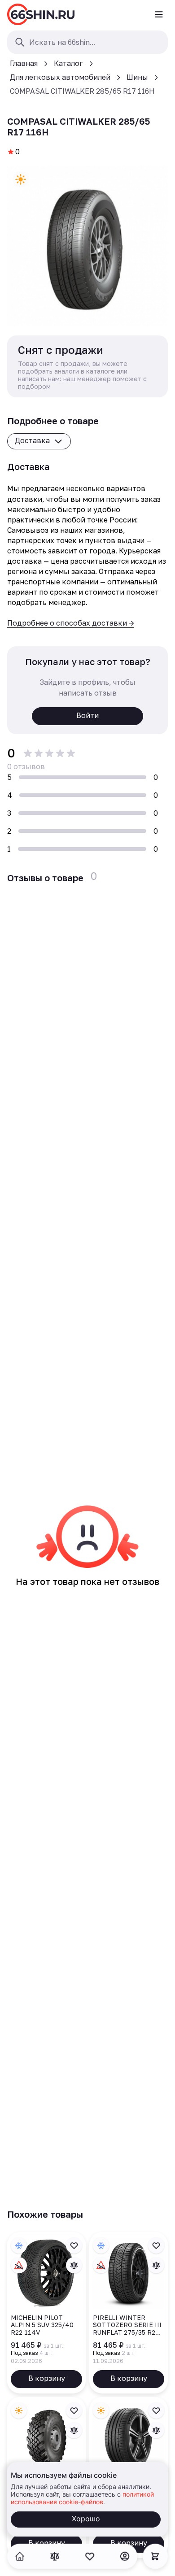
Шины (137, 77)
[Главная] (41, 14)
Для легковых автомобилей (60, 77)
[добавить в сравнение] (74, 2265)
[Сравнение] (55, 2556)
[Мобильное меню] (159, 14)
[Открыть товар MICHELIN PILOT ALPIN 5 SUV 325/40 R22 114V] (46, 2313)
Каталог (68, 63)
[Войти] (125, 2556)
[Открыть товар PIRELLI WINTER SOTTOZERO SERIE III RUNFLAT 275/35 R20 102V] (129, 2313)
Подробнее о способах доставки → (71, 623)
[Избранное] (90, 2556)
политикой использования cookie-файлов (82, 2498)
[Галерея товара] (87, 246)
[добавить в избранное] (74, 2245)
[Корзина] (155, 2556)
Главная (24, 63)
